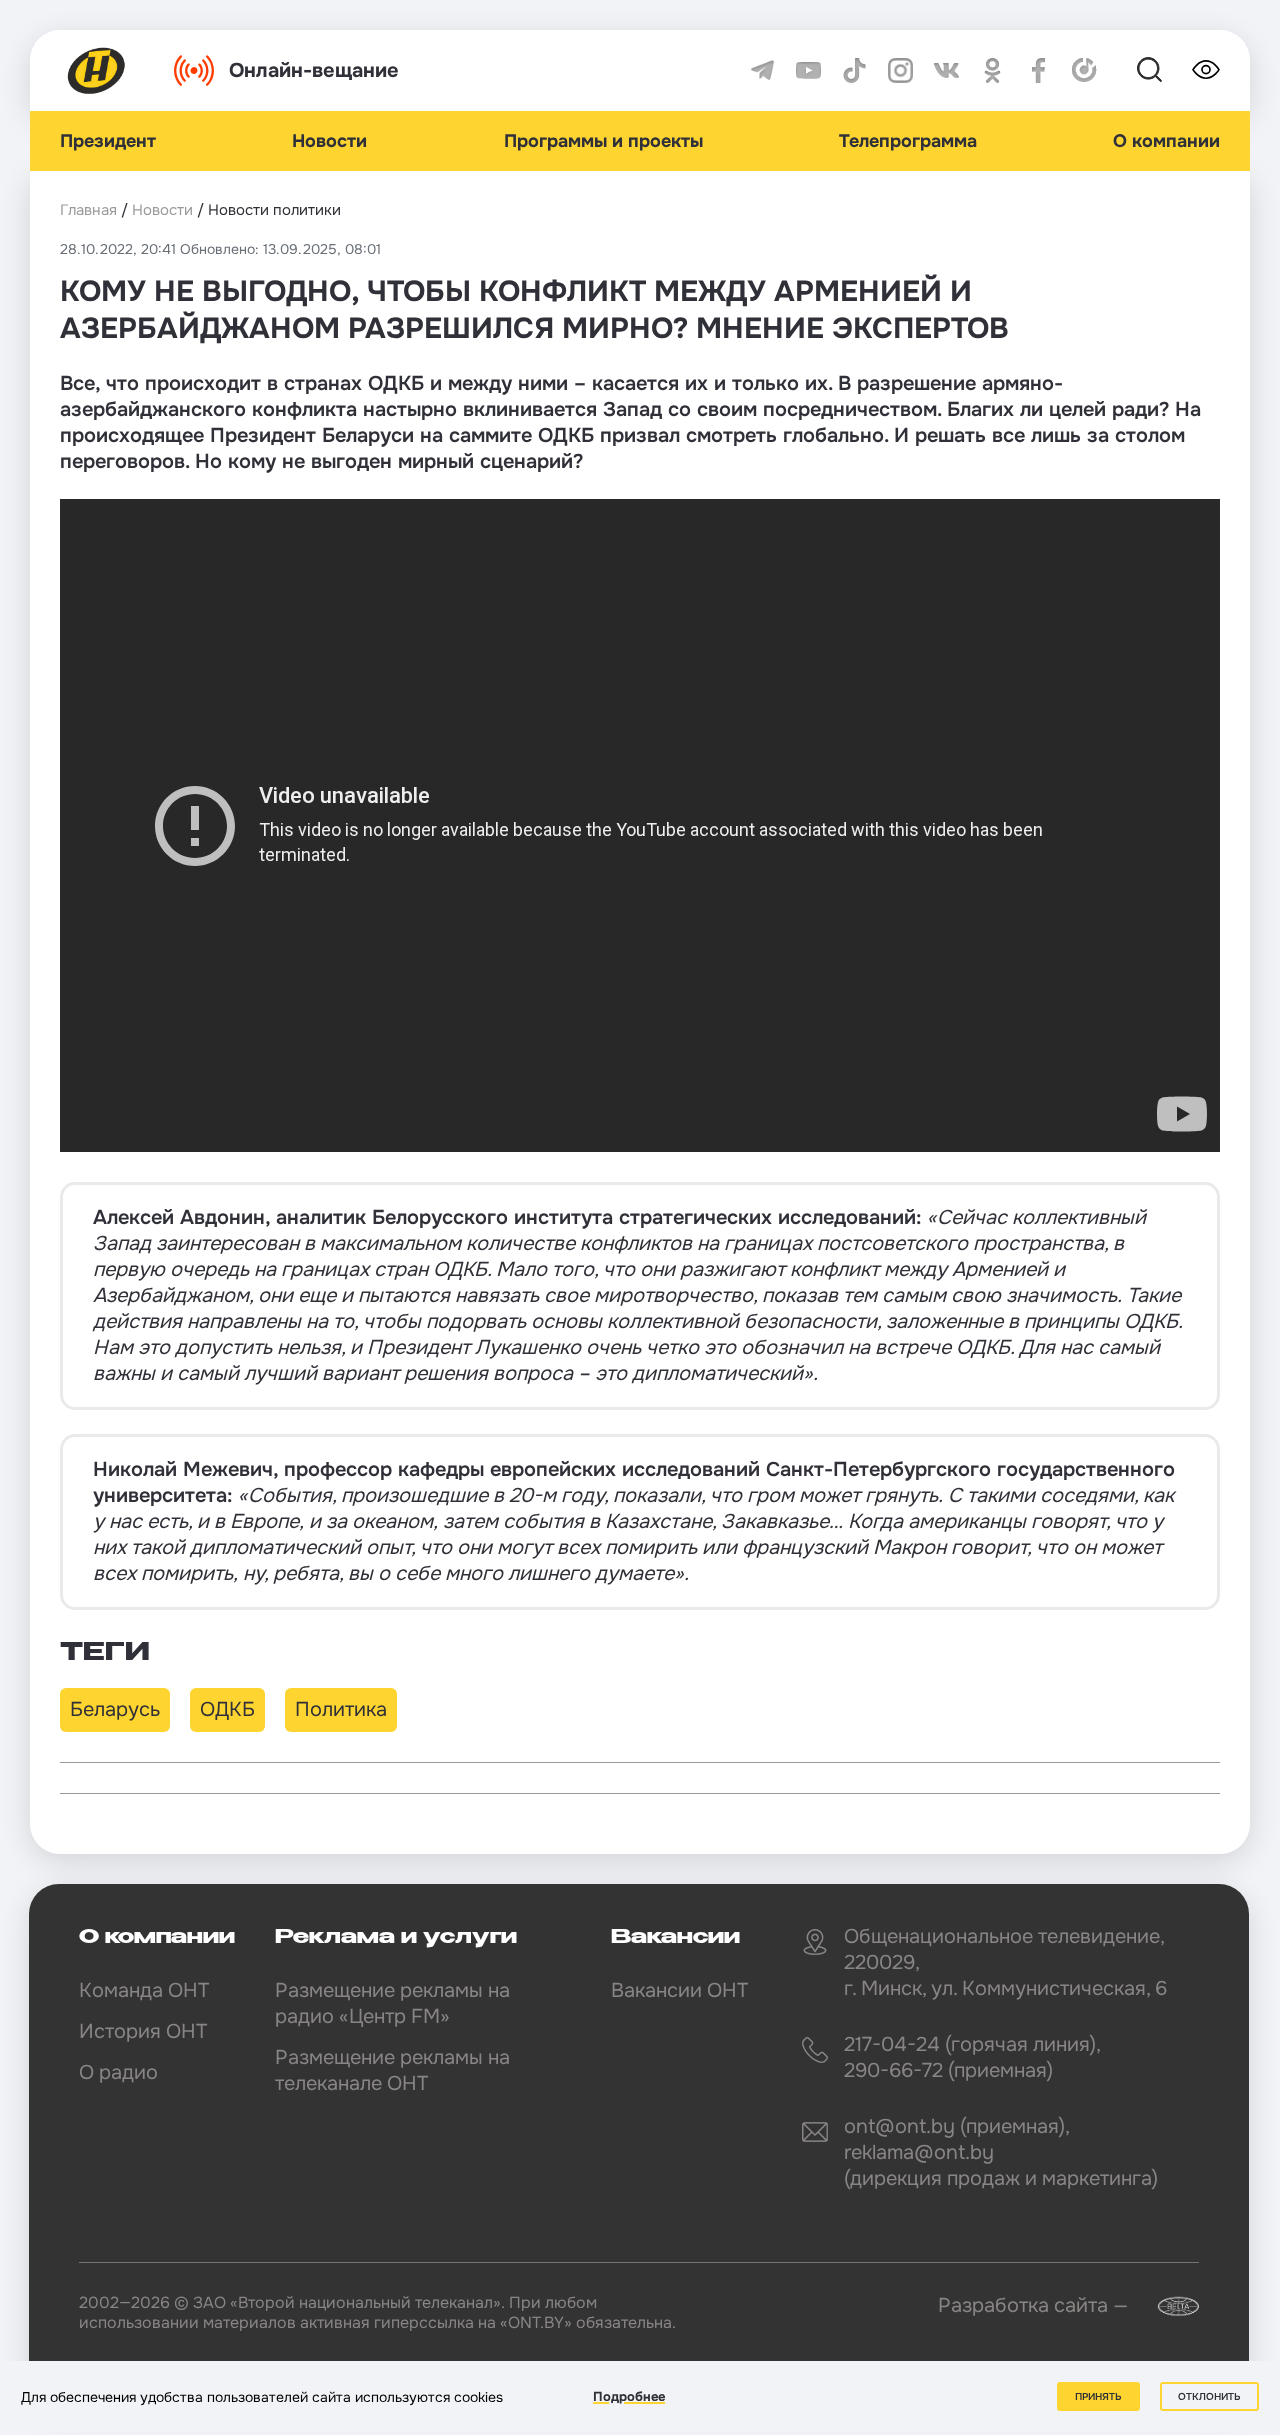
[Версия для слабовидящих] (1206, 70)
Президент (108, 141)
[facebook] (1038, 70)
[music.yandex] (1084, 70)
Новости (329, 141)
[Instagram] (900, 70)
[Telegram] (762, 70)
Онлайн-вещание (314, 70)
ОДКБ (227, 1709)
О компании (1166, 141)
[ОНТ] (97, 70)
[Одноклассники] (992, 70)
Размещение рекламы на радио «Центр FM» (392, 2003)
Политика (341, 1709)
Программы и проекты (603, 141)
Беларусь (115, 1709)
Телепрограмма (908, 141)
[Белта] (1166, 2306)
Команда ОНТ (144, 1990)
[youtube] (808, 70)
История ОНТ (143, 2031)
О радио (118, 2072)
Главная (88, 210)
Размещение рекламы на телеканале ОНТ (392, 2070)
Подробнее (629, 2396)
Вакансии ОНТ (679, 1990)
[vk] (946, 70)
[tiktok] (854, 70)
